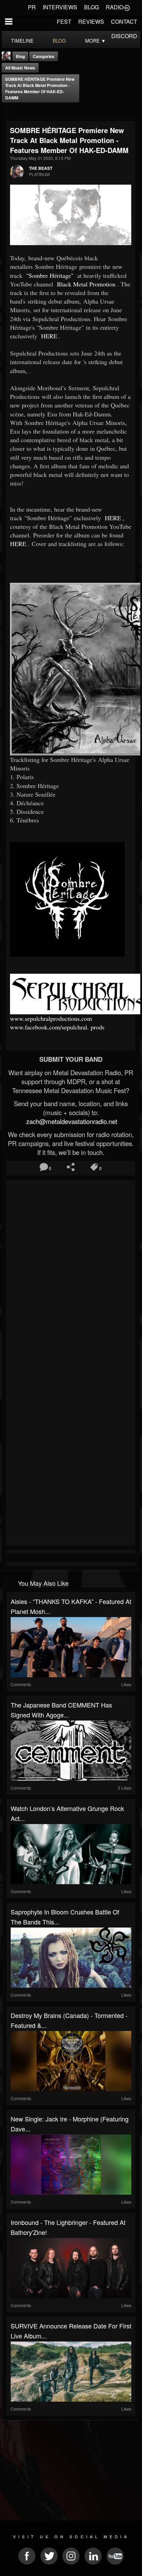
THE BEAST (41, 168)
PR (32, 7)
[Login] (127, 7)
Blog (20, 56)
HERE (48, 336)
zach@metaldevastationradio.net (71, 1121)
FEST (64, 21)
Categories (44, 56)
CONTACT (124, 21)
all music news (20, 68)
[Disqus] (71, 1274)
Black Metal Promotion (85, 284)
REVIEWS (91, 21)
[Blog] (8, 112)
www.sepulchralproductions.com (51, 1018)
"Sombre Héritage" (49, 275)
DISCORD (124, 36)
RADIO (115, 7)
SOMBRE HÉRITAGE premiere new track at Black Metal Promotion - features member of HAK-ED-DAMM (40, 88)
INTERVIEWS (60, 7)
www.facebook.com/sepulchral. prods (57, 1027)
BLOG (92, 7)
